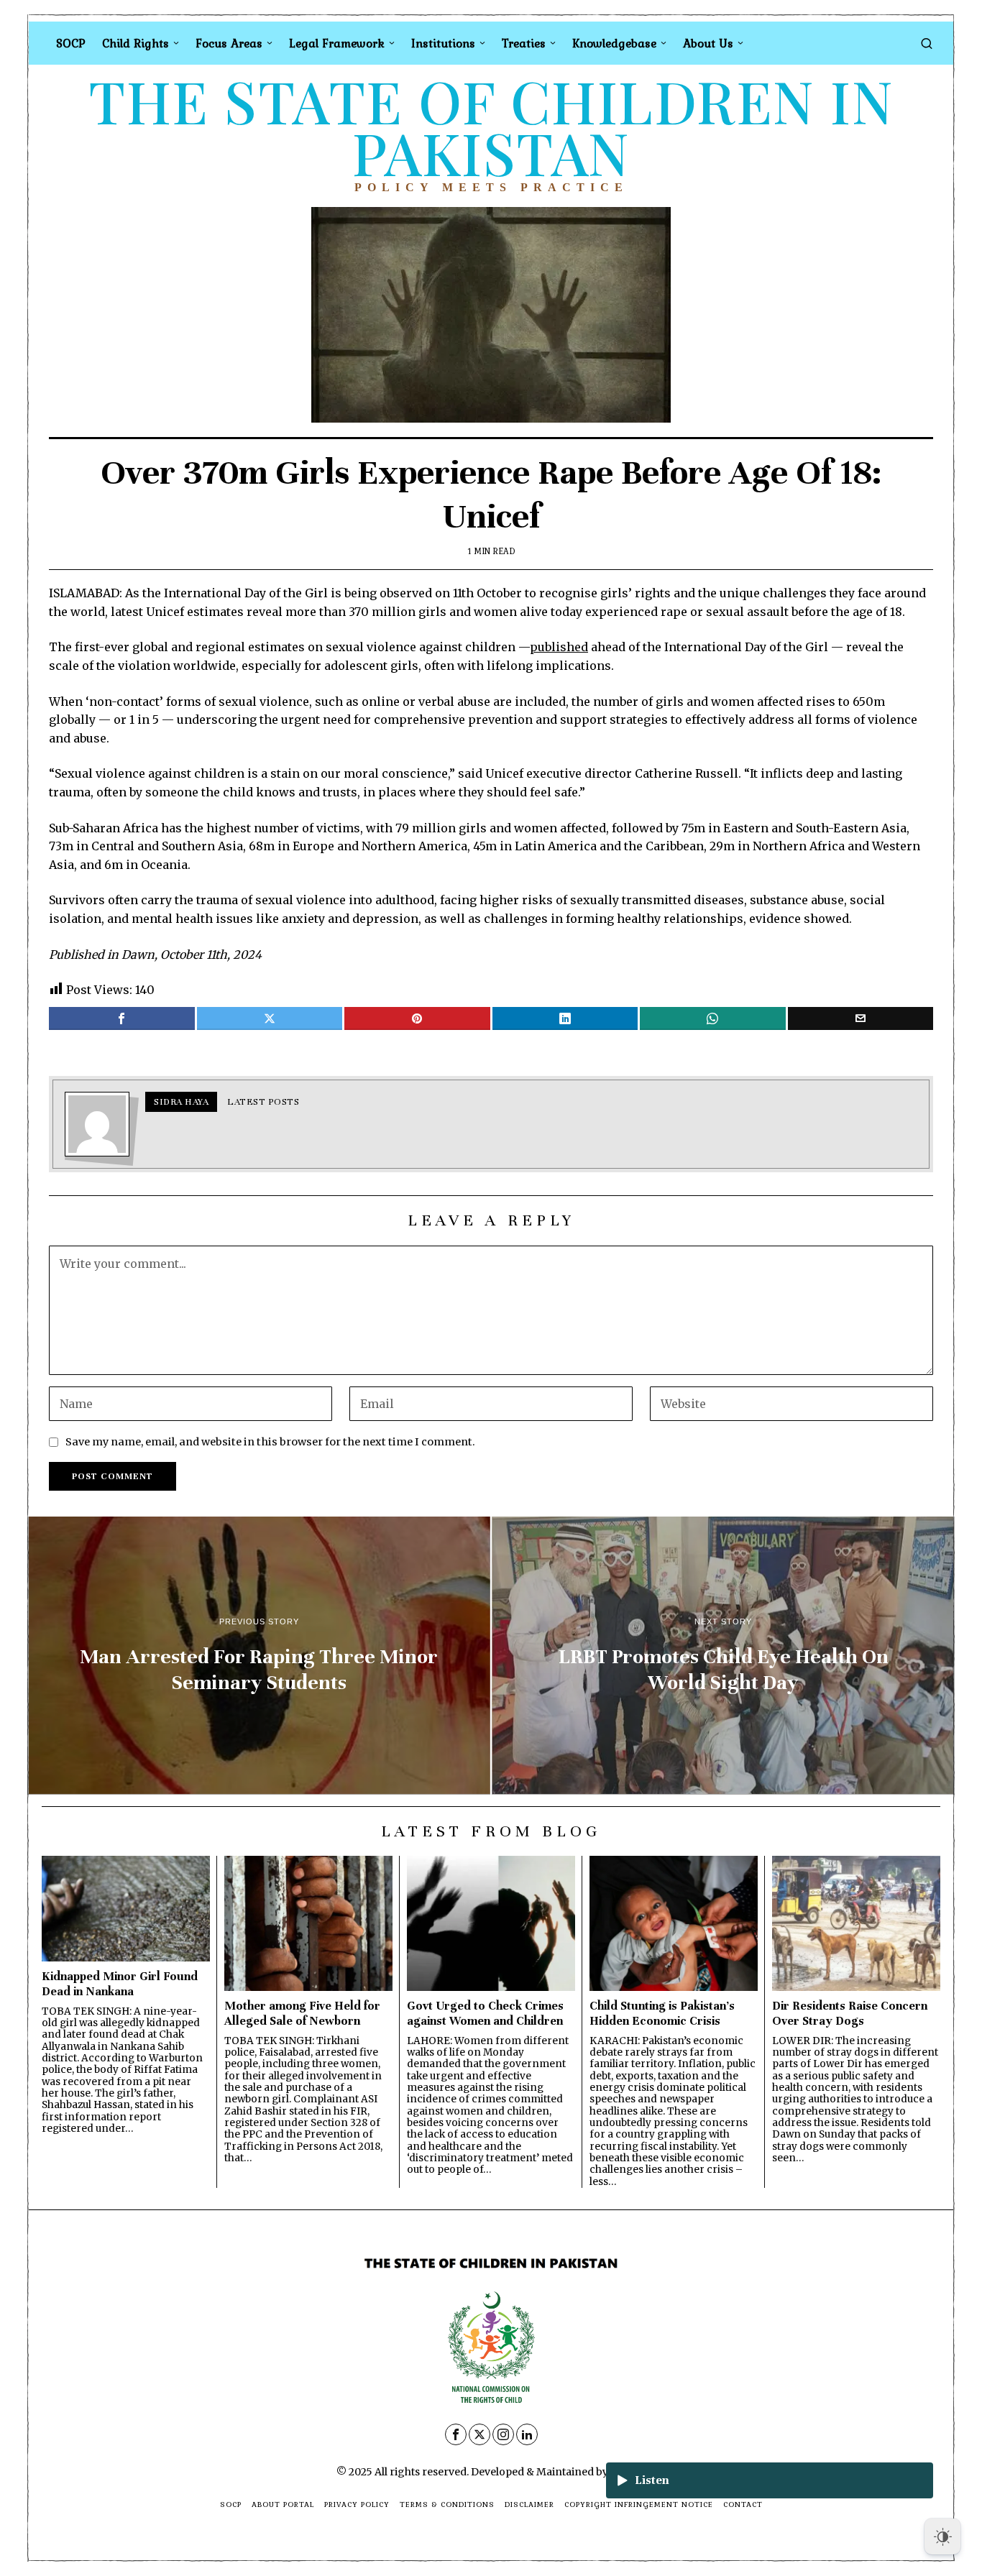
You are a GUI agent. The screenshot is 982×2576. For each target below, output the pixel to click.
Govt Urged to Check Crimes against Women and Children (485, 2013)
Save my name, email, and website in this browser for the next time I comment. (270, 1442)
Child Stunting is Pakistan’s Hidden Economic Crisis (662, 2013)
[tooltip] (122, 1018)
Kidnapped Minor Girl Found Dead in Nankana (120, 1984)
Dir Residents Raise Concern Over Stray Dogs (850, 2013)
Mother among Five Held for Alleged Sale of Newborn (302, 2013)
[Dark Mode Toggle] (942, 2536)
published (559, 647)
